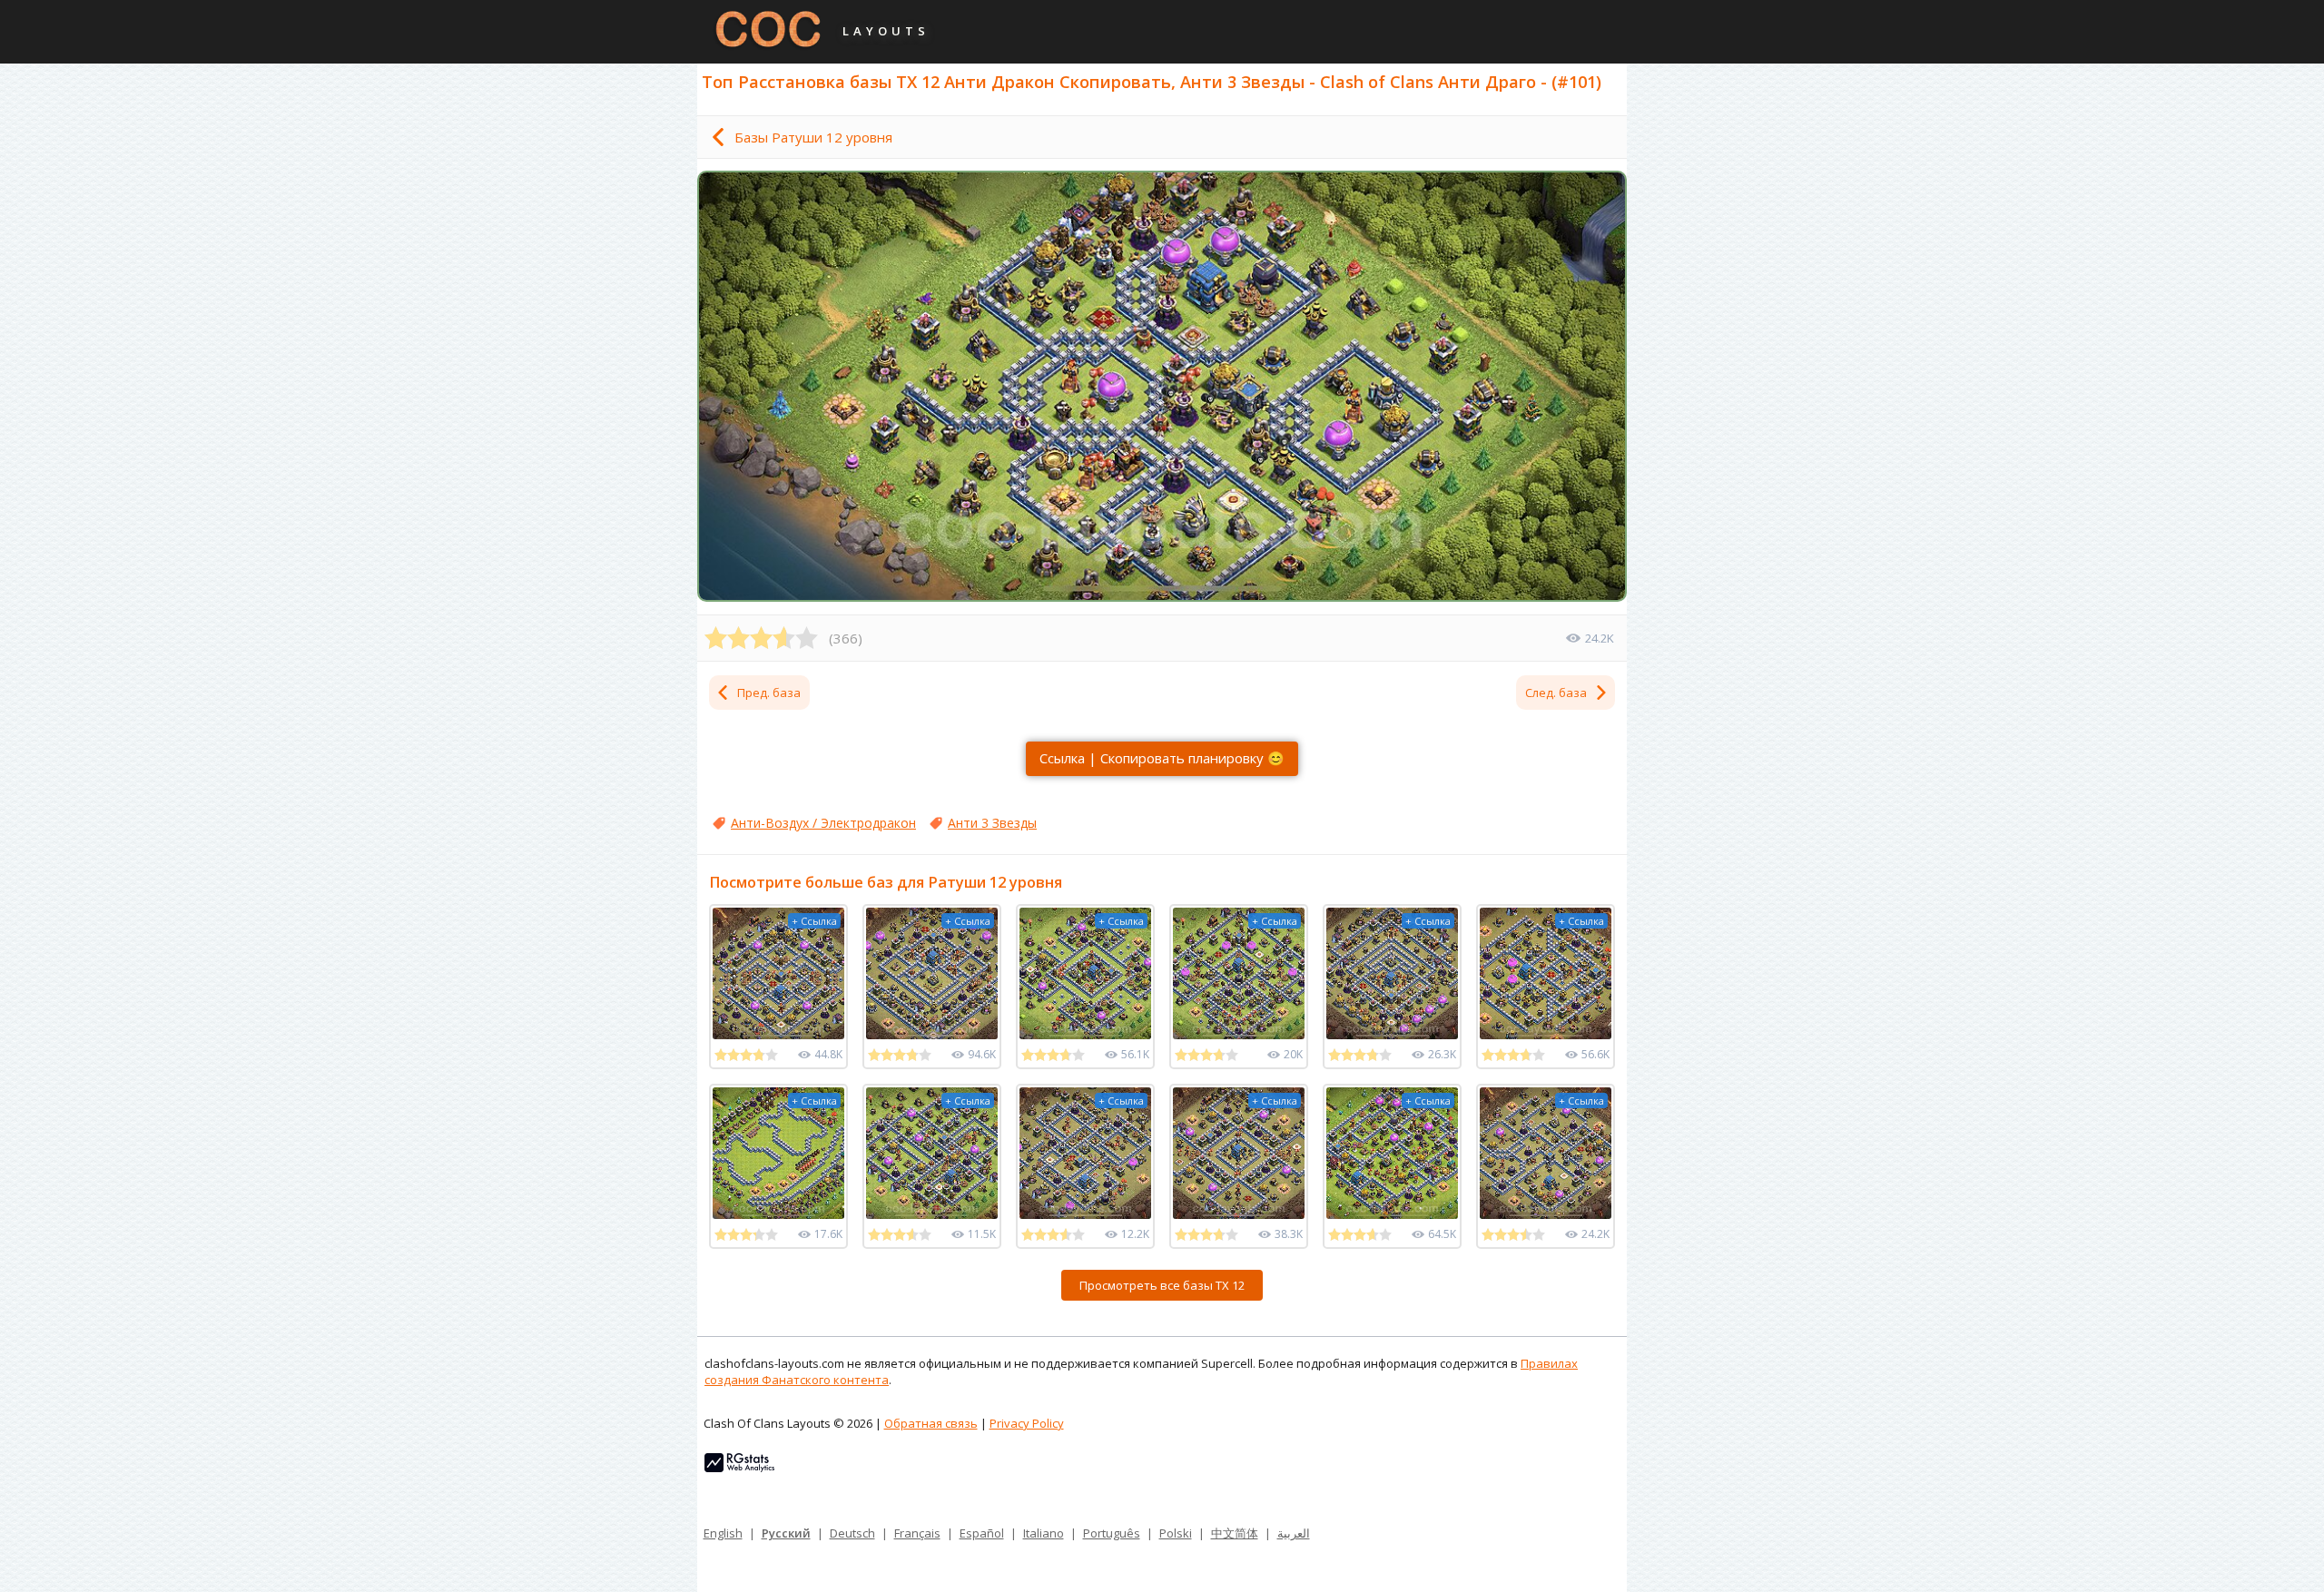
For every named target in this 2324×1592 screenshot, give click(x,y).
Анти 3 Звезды (992, 823)
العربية (1294, 1533)
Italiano (1044, 1533)
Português (1112, 1533)
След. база (1556, 693)
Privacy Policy (1027, 1423)
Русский (786, 1533)
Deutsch (852, 1533)
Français (917, 1533)
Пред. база (769, 693)
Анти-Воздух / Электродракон (823, 823)
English (723, 1533)
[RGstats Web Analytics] (739, 1468)
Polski (1176, 1533)
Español (982, 1533)
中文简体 (1235, 1533)
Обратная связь (931, 1423)
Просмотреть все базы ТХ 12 (1162, 1285)
